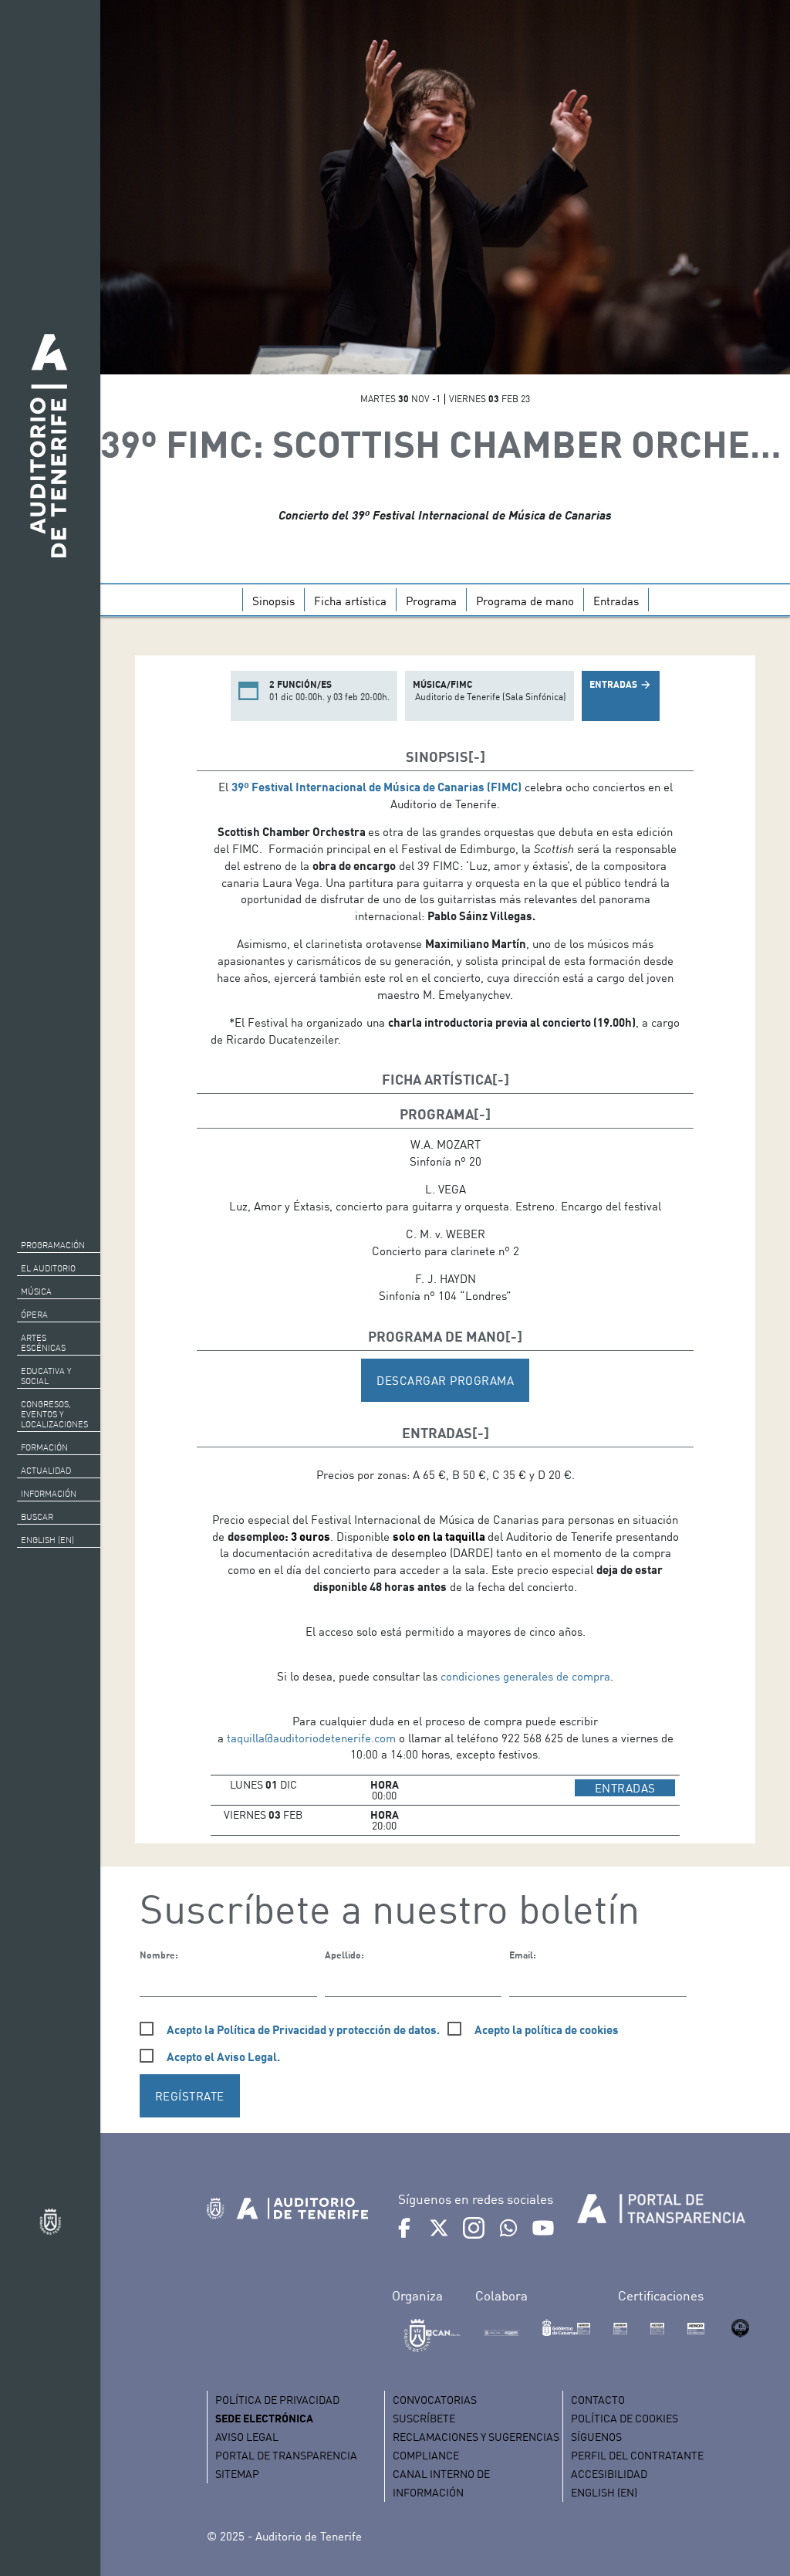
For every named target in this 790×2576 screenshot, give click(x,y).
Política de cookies (625, 2418)
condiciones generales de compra (525, 1676)
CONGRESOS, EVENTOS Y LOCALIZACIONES (54, 1414)
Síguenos (596, 2437)
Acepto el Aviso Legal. (223, 2056)
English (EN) (47, 1540)
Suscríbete (424, 2418)
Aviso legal (247, 2437)
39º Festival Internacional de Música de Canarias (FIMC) (376, 787)
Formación (44, 1447)
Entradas (616, 601)
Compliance (426, 2455)
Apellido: (344, 1955)
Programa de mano (525, 601)
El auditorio (48, 1268)
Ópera (34, 1315)
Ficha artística (350, 601)
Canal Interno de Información (441, 2483)
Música (36, 1291)
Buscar (37, 1517)
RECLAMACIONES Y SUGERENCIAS (476, 2437)
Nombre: (159, 1955)
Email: (523, 1955)
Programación (53, 1245)
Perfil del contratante (637, 2455)
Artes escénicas (43, 1343)
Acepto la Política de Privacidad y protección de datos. (303, 2029)
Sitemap (237, 2474)
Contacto (598, 2400)
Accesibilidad (609, 2474)
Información (49, 1494)
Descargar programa (445, 1380)
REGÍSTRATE (190, 2096)
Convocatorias (435, 2400)
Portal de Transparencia (286, 2455)
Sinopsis (273, 601)
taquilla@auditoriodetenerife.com (311, 1738)
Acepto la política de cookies (547, 2029)
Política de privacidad (277, 2400)
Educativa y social (46, 1376)
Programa (431, 601)
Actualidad (46, 1471)
